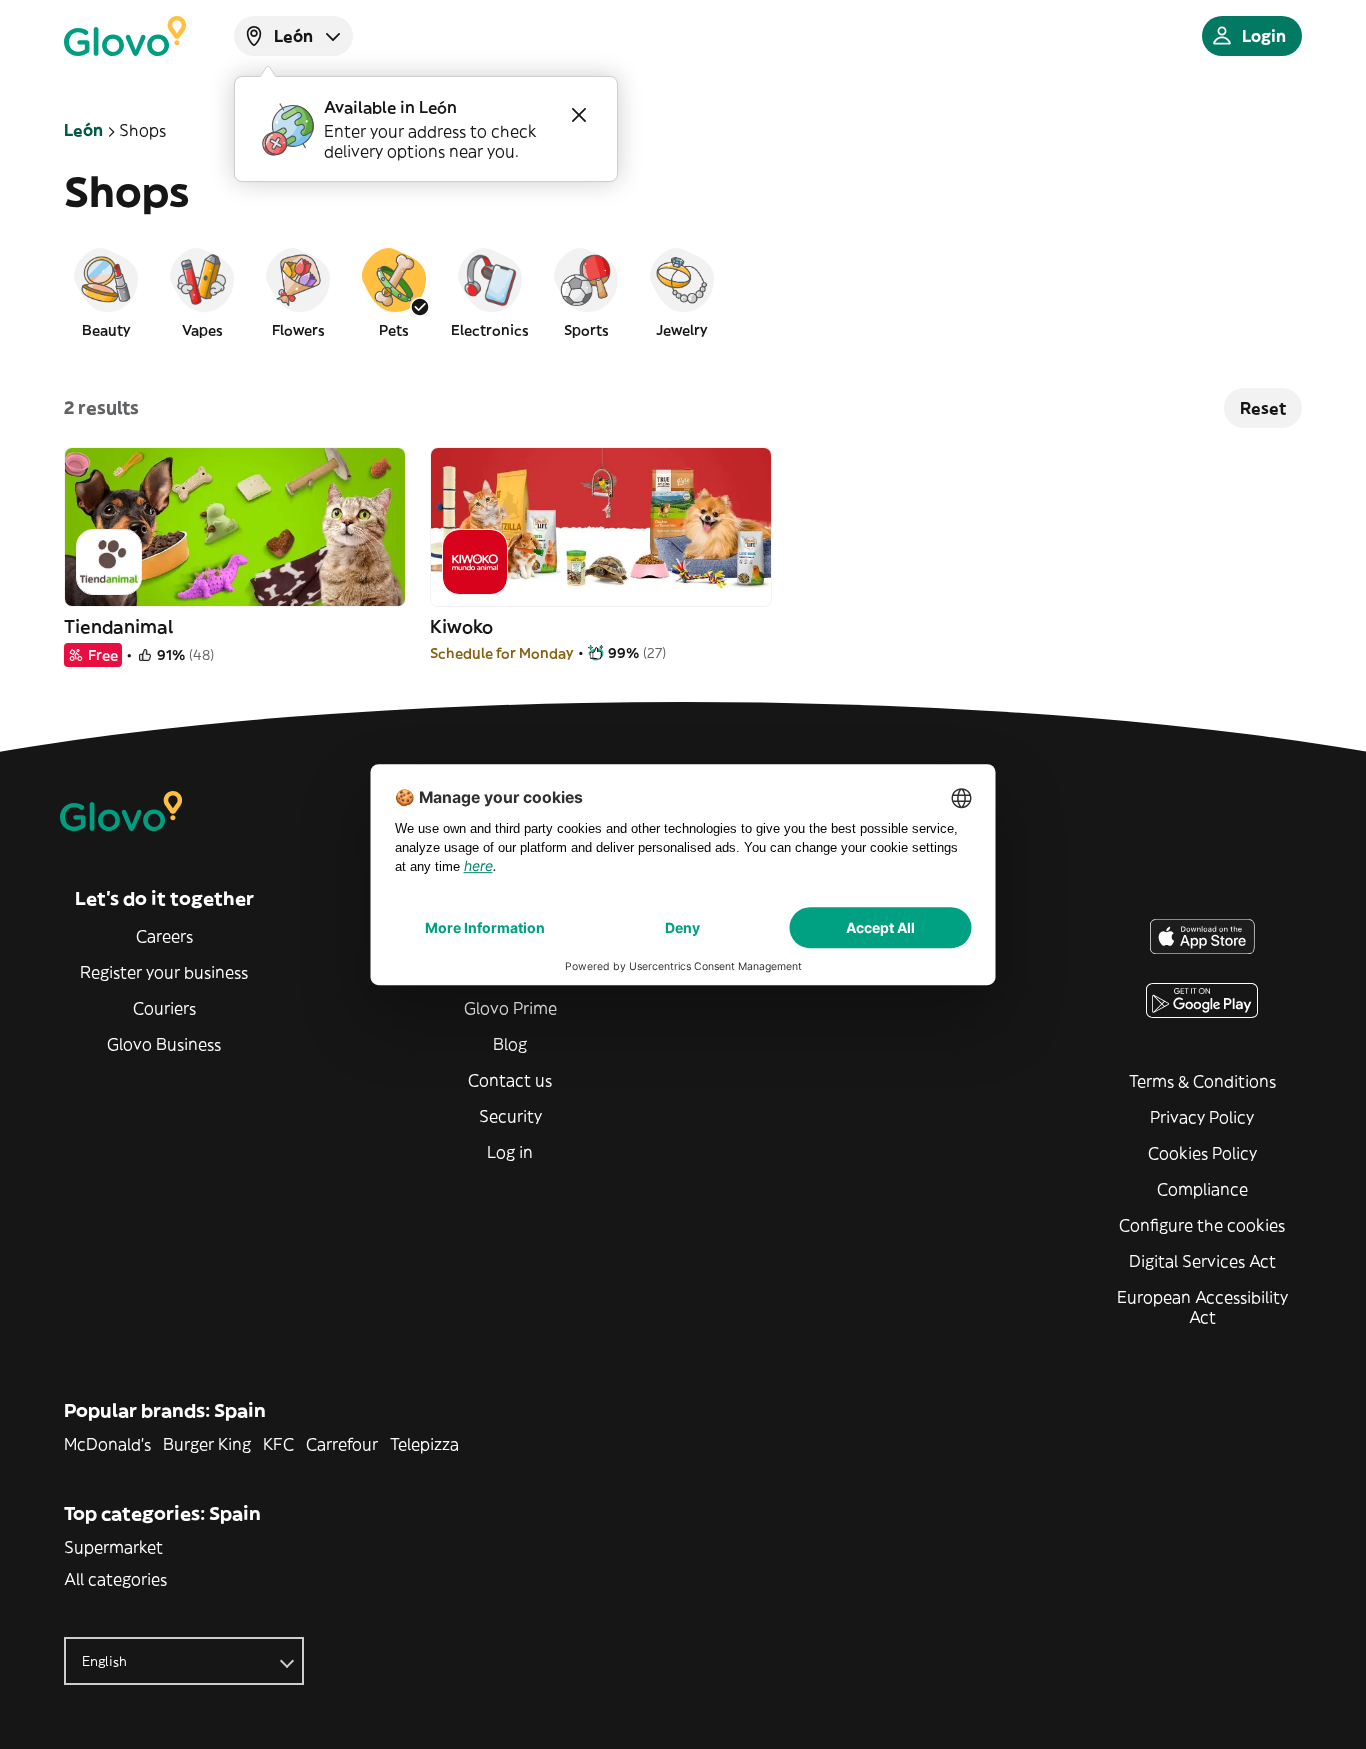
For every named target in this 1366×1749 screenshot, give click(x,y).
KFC (278, 1444)
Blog (510, 1044)
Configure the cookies (1202, 1225)
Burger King (207, 1444)
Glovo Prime (510, 1008)
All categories (115, 1579)
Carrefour (342, 1444)
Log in (510, 1152)
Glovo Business (164, 1044)
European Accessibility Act (1202, 1307)
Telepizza (424, 1444)
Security (510, 1116)
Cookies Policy (1202, 1153)
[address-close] (579, 115)
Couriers (164, 1008)
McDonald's (107, 1444)
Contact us (510, 1080)
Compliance (1202, 1189)
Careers (164, 936)
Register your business (164, 972)
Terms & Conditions (1202, 1081)
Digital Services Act (1202, 1261)
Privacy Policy (1202, 1117)
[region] (683, 292)
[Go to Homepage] (125, 36)
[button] (106, 292)
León (83, 130)
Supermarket (113, 1547)
